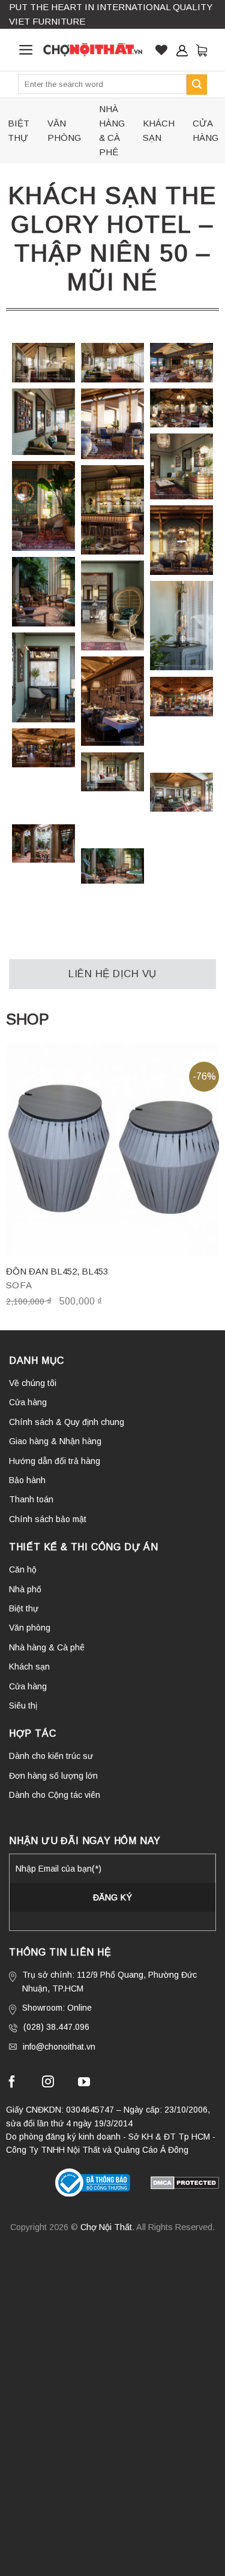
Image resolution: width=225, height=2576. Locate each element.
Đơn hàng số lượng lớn (53, 1776)
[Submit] (197, 85)
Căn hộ (23, 1569)
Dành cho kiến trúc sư (51, 1756)
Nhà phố (25, 1589)
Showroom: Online (57, 2008)
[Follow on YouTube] (84, 2083)
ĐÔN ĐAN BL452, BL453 (57, 1271)
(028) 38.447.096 (56, 2027)
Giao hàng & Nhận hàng (55, 1441)
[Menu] (26, 50)
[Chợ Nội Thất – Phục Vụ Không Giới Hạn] (93, 49)
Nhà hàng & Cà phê (112, 130)
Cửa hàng (205, 130)
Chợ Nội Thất (106, 2227)
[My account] (182, 50)
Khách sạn (159, 130)
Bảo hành (27, 1480)
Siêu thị (23, 1706)
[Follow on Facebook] (12, 2083)
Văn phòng (64, 130)
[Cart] (202, 50)
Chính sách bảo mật (48, 1519)
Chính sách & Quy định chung (67, 1422)
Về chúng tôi (33, 1383)
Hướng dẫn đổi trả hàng (55, 1461)
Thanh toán (31, 1499)
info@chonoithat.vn (59, 2047)
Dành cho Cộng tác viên (55, 1795)
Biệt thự (19, 130)
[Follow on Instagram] (48, 2083)
